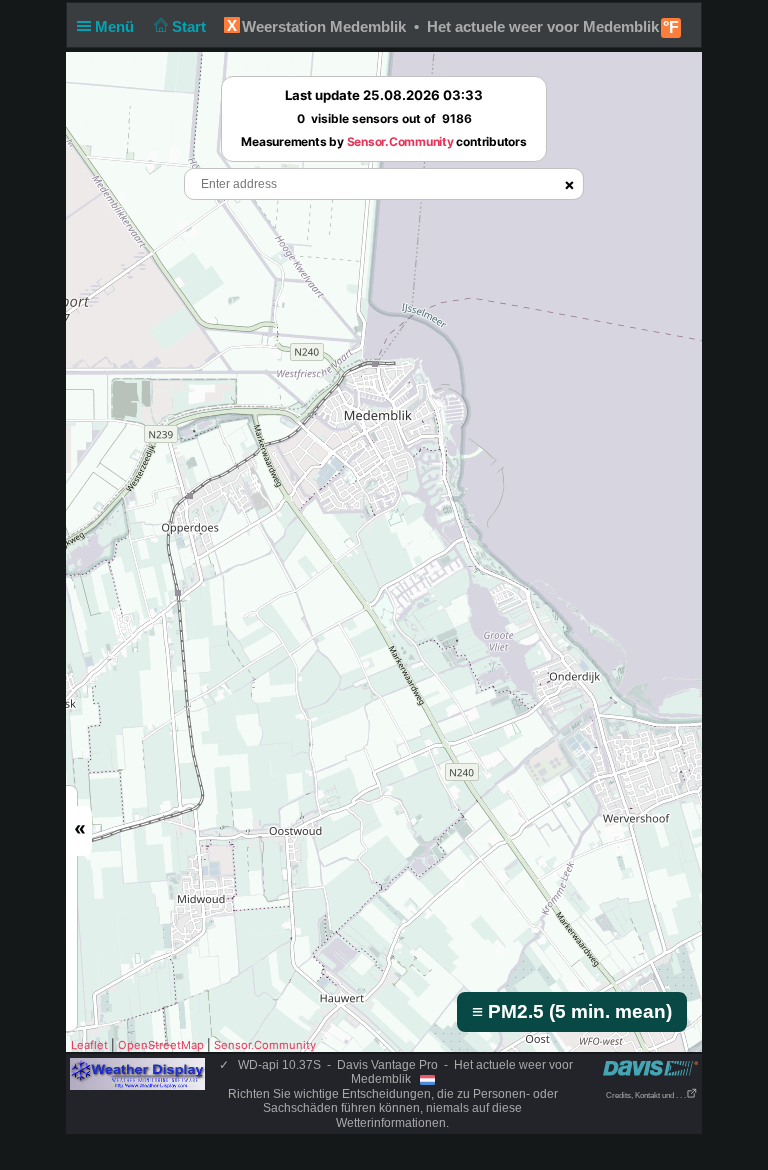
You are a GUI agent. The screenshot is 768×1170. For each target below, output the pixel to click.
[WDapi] (137, 1073)
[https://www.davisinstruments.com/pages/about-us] (650, 1067)
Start (191, 26)
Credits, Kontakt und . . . (646, 1095)
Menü (116, 26)
